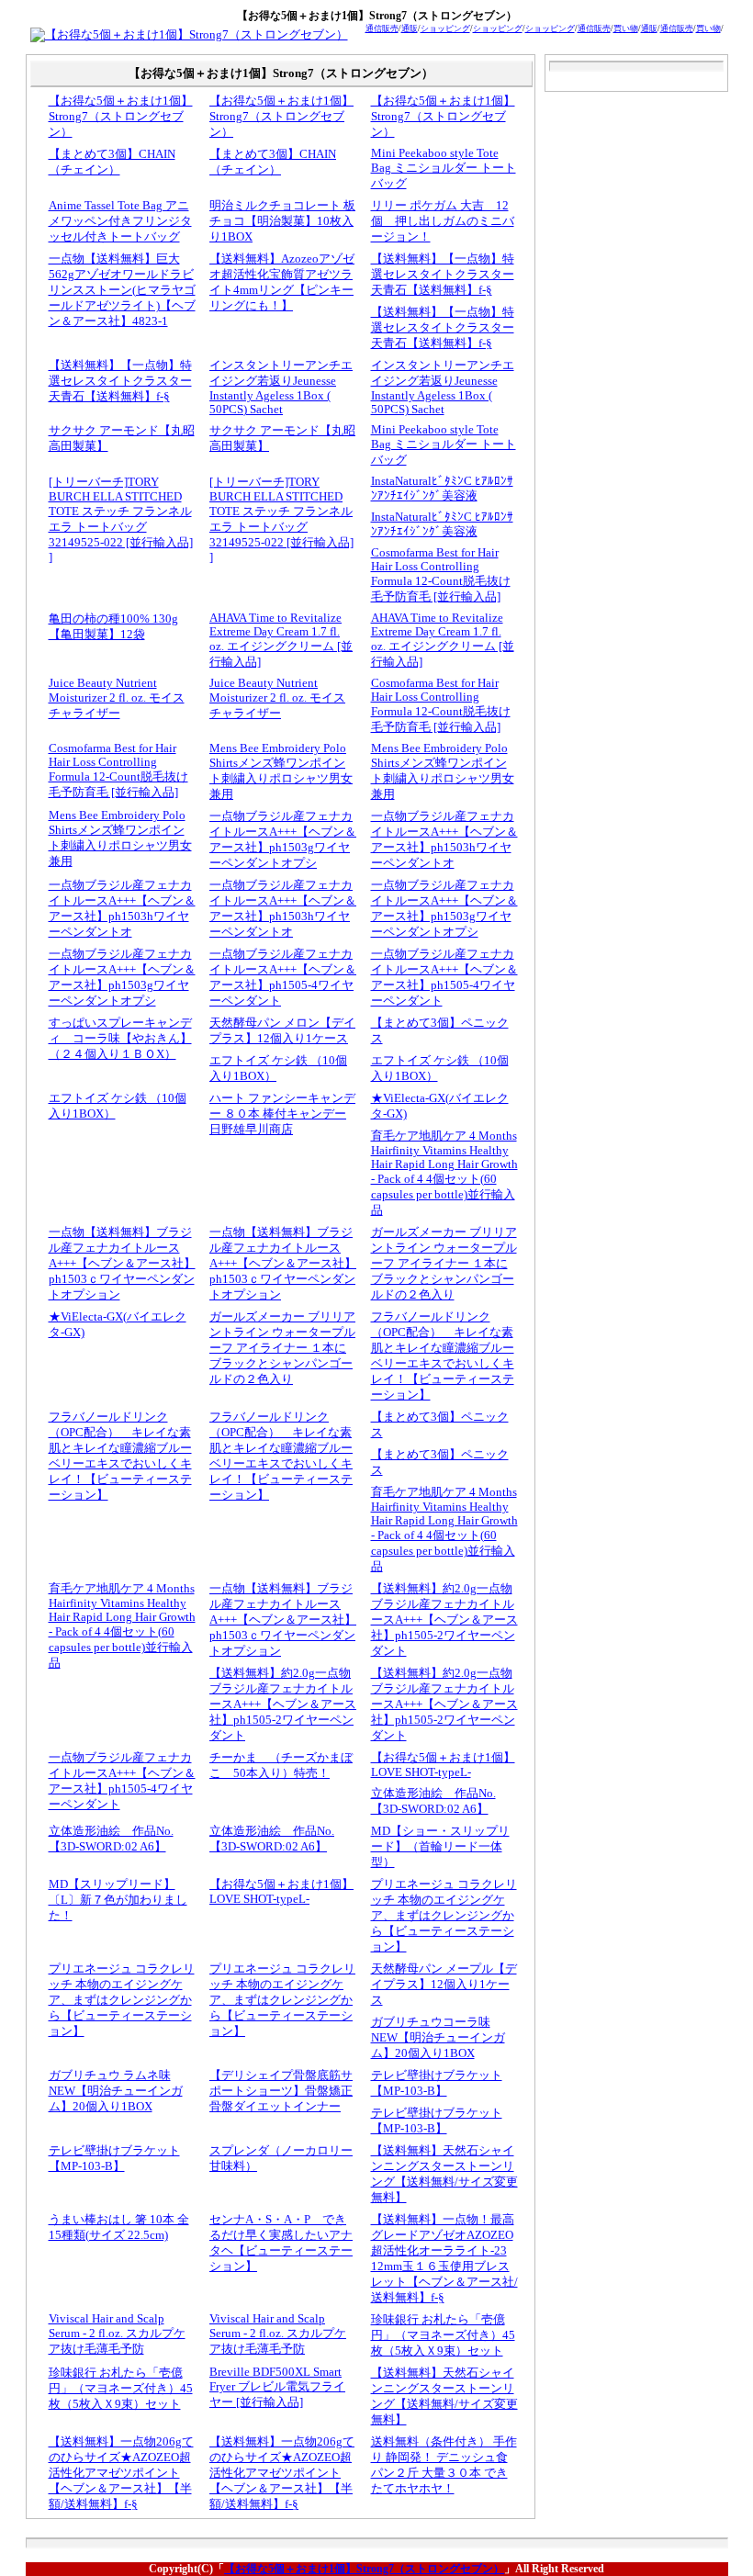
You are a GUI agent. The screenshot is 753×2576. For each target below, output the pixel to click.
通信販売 (382, 28)
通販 (410, 28)
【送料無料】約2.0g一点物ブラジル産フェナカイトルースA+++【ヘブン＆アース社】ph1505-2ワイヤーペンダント (444, 1620)
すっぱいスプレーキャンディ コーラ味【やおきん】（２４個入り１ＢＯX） (120, 1039)
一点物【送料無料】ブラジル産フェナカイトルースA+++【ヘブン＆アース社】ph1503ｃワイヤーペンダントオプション (122, 1264)
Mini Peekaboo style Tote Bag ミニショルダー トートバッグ (444, 169)
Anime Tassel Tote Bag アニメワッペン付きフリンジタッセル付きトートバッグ (120, 221)
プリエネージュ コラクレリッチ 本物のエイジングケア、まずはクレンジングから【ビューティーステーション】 (444, 1916)
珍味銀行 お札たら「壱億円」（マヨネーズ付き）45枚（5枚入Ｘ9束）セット (443, 2335)
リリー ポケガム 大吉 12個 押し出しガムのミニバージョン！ (443, 221)
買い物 (626, 28)
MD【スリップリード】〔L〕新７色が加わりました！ (118, 1900)
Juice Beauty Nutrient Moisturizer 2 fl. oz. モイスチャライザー (117, 698)
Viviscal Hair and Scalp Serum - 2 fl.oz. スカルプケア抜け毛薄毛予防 (117, 2334)
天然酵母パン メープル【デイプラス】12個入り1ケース (444, 1985)
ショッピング (445, 28)
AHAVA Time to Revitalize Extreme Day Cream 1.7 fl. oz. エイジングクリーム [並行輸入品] (281, 640)
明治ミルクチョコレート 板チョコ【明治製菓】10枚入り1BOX (282, 221)
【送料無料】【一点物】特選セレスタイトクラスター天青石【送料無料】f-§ (443, 275)
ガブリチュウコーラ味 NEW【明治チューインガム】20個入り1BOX (438, 2038)
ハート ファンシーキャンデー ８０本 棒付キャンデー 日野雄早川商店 (282, 1114)
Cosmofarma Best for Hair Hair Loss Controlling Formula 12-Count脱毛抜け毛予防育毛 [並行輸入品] (441, 575)
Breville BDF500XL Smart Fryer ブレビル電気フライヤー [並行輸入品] (277, 2387)
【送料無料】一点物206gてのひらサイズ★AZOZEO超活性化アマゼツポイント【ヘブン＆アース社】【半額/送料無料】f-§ (121, 2473)
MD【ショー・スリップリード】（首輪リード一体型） (440, 1847)
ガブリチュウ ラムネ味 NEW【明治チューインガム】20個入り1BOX (116, 2091)
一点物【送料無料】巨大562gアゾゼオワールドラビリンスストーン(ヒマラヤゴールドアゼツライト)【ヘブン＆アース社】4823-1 (122, 290)
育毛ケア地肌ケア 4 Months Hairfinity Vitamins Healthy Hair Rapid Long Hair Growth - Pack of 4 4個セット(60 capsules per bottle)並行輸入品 (444, 1173)
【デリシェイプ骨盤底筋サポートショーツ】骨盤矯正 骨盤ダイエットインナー (281, 2091)
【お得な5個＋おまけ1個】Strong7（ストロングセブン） (121, 117)
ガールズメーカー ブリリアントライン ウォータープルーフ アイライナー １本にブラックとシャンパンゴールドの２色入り (444, 1264)
